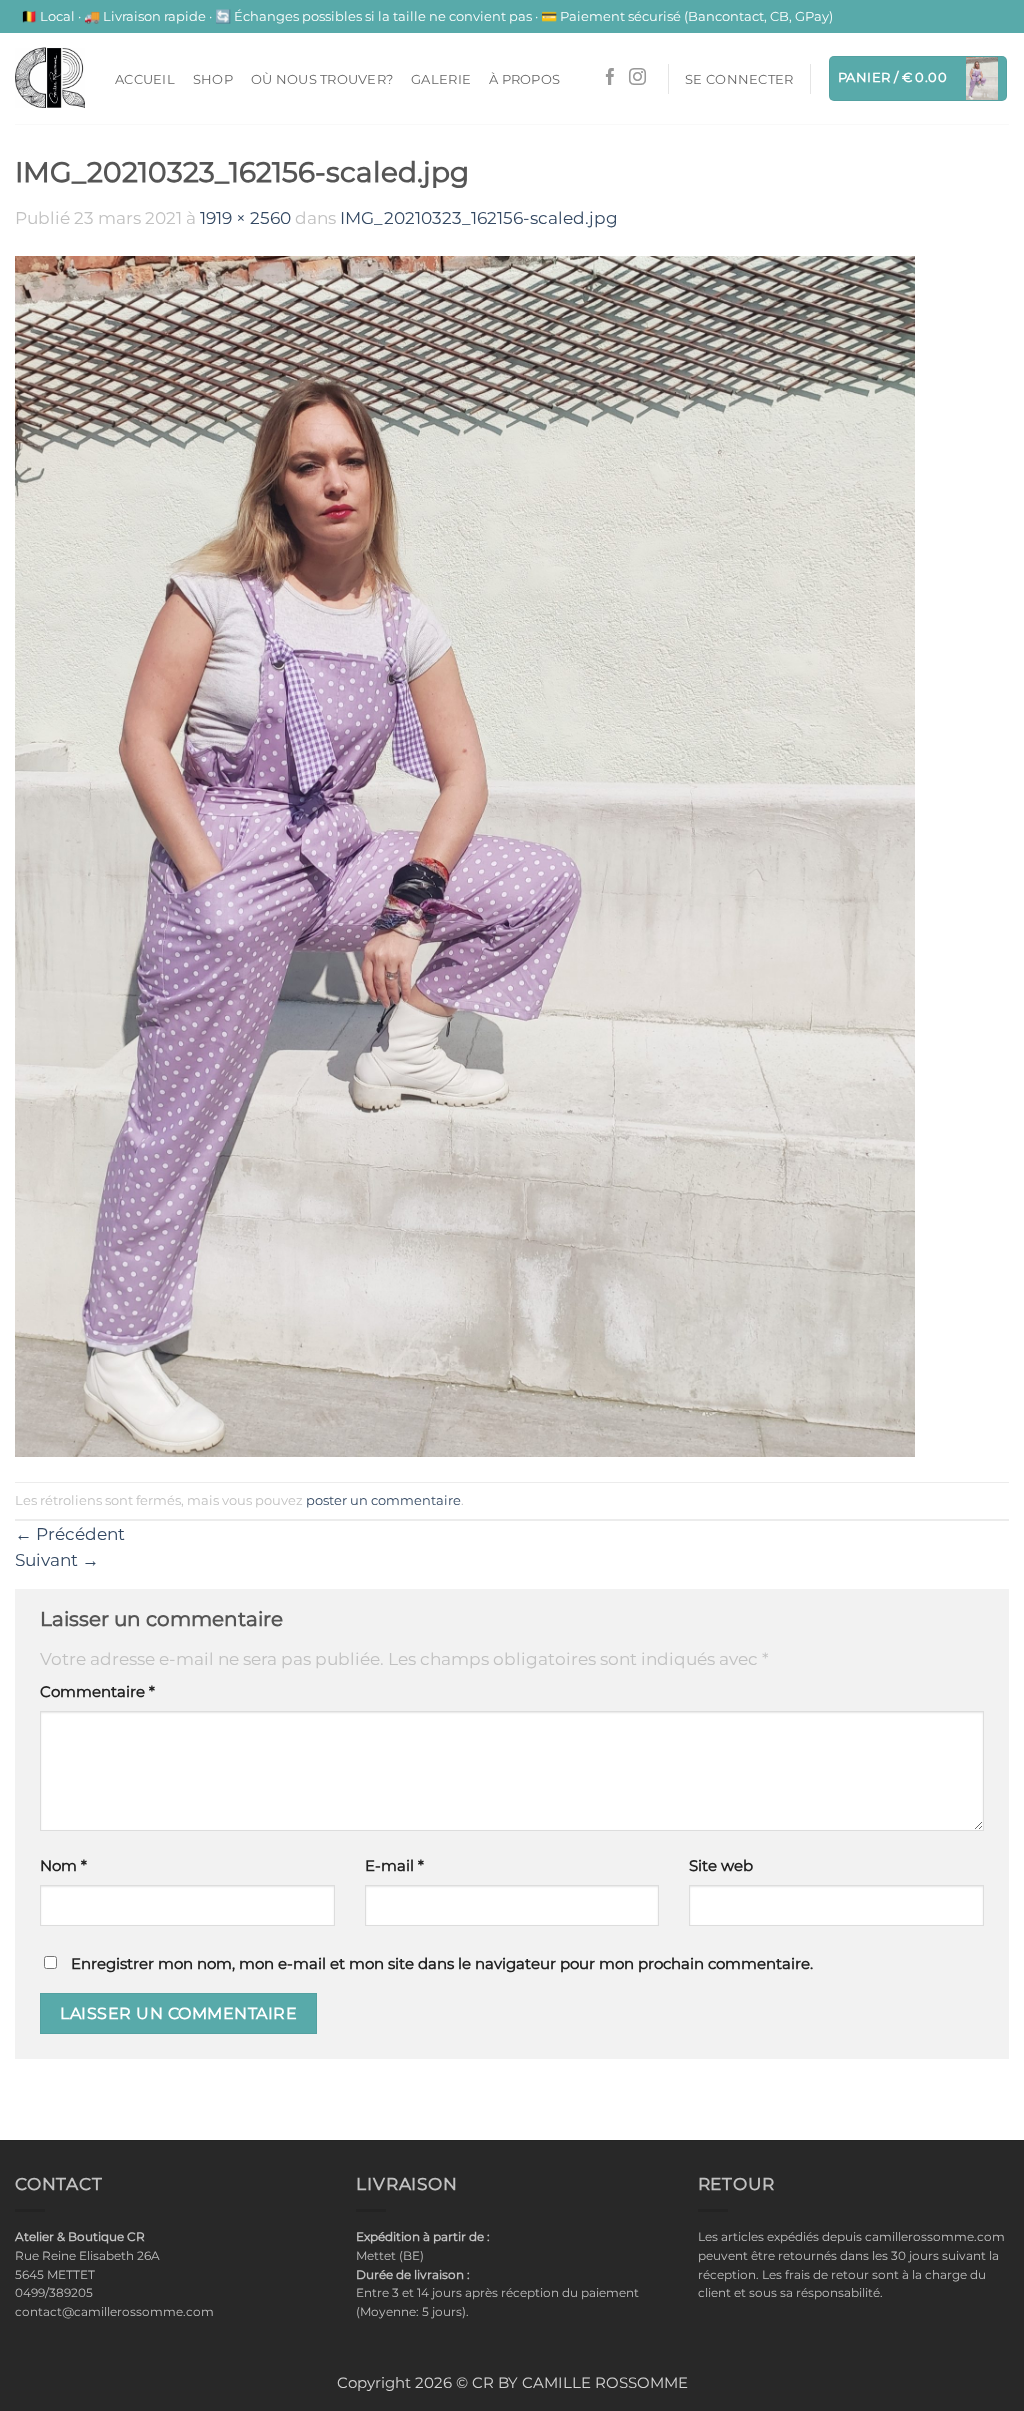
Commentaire (97, 1692)
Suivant (57, 1560)
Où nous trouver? (322, 79)
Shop (213, 79)
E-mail (394, 1866)
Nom (63, 1866)
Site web (721, 1866)
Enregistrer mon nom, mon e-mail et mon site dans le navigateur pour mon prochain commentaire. (442, 1964)
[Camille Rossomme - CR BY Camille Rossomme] (50, 78)
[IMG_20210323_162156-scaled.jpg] (465, 855)
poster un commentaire (383, 1500)
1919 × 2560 (245, 218)
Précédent (70, 1534)
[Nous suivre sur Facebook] (610, 78)
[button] (739, 79)
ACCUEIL (145, 79)
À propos (524, 79)
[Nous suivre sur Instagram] (637, 78)
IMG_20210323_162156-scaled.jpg (479, 218)
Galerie (441, 79)
